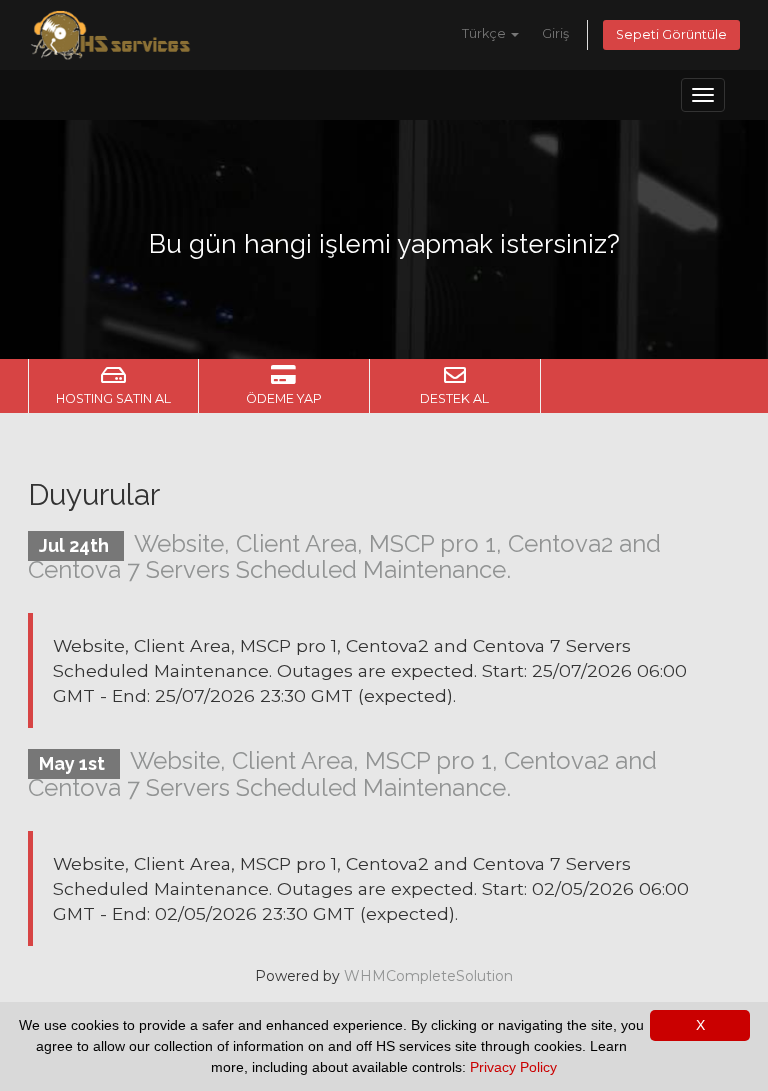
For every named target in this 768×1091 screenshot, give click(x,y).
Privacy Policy (513, 1067)
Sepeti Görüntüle (671, 34)
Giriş (555, 33)
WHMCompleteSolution (428, 976)
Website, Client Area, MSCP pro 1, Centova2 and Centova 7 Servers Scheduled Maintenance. (344, 556)
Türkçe (485, 33)
